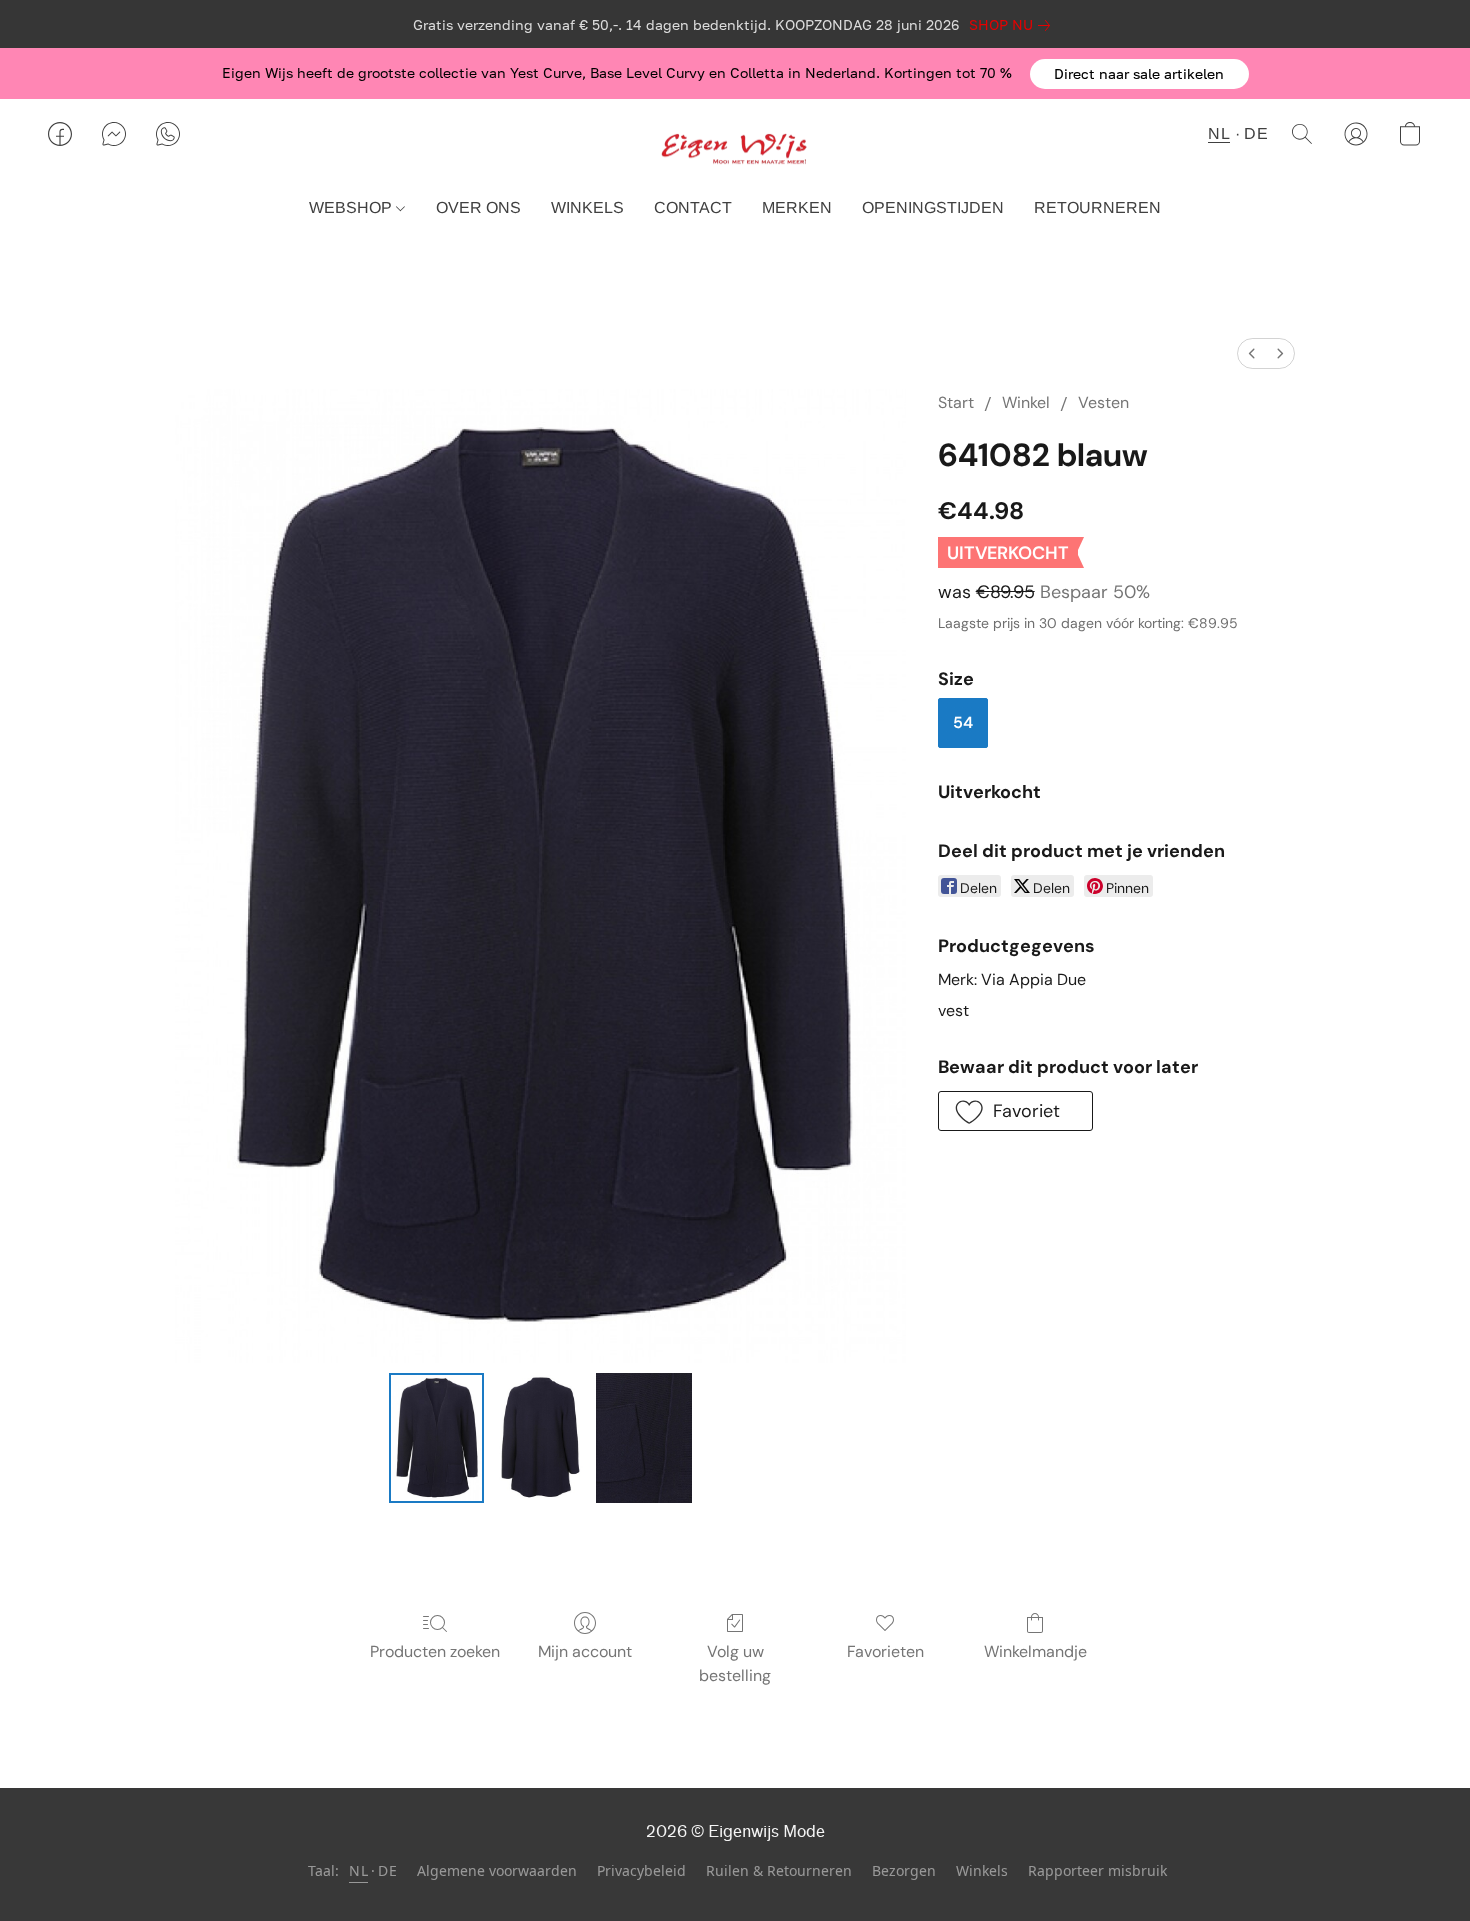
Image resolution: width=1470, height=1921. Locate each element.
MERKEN (797, 207)
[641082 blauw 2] (644, 1438)
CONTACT (693, 207)
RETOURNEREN (1097, 207)
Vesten (1103, 402)
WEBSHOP (352, 207)
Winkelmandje (1035, 1651)
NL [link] (358, 1870)
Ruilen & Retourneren (779, 1870)
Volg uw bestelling (735, 1663)
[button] (1139, 74)
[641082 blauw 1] (540, 1438)
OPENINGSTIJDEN (933, 207)
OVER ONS (478, 207)
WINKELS (587, 207)
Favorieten (885, 1651)
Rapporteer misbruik (1097, 1870)
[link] (1013, 25)
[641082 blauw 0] (437, 1438)
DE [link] (387, 1870)
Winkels (982, 1870)
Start (956, 402)
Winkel (1026, 402)
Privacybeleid (641, 1870)
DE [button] (1256, 133)
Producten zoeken (435, 1651)
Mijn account (585, 1651)
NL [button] (1219, 133)
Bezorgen (904, 1870)
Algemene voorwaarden (497, 1870)
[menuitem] (1252, 353)
